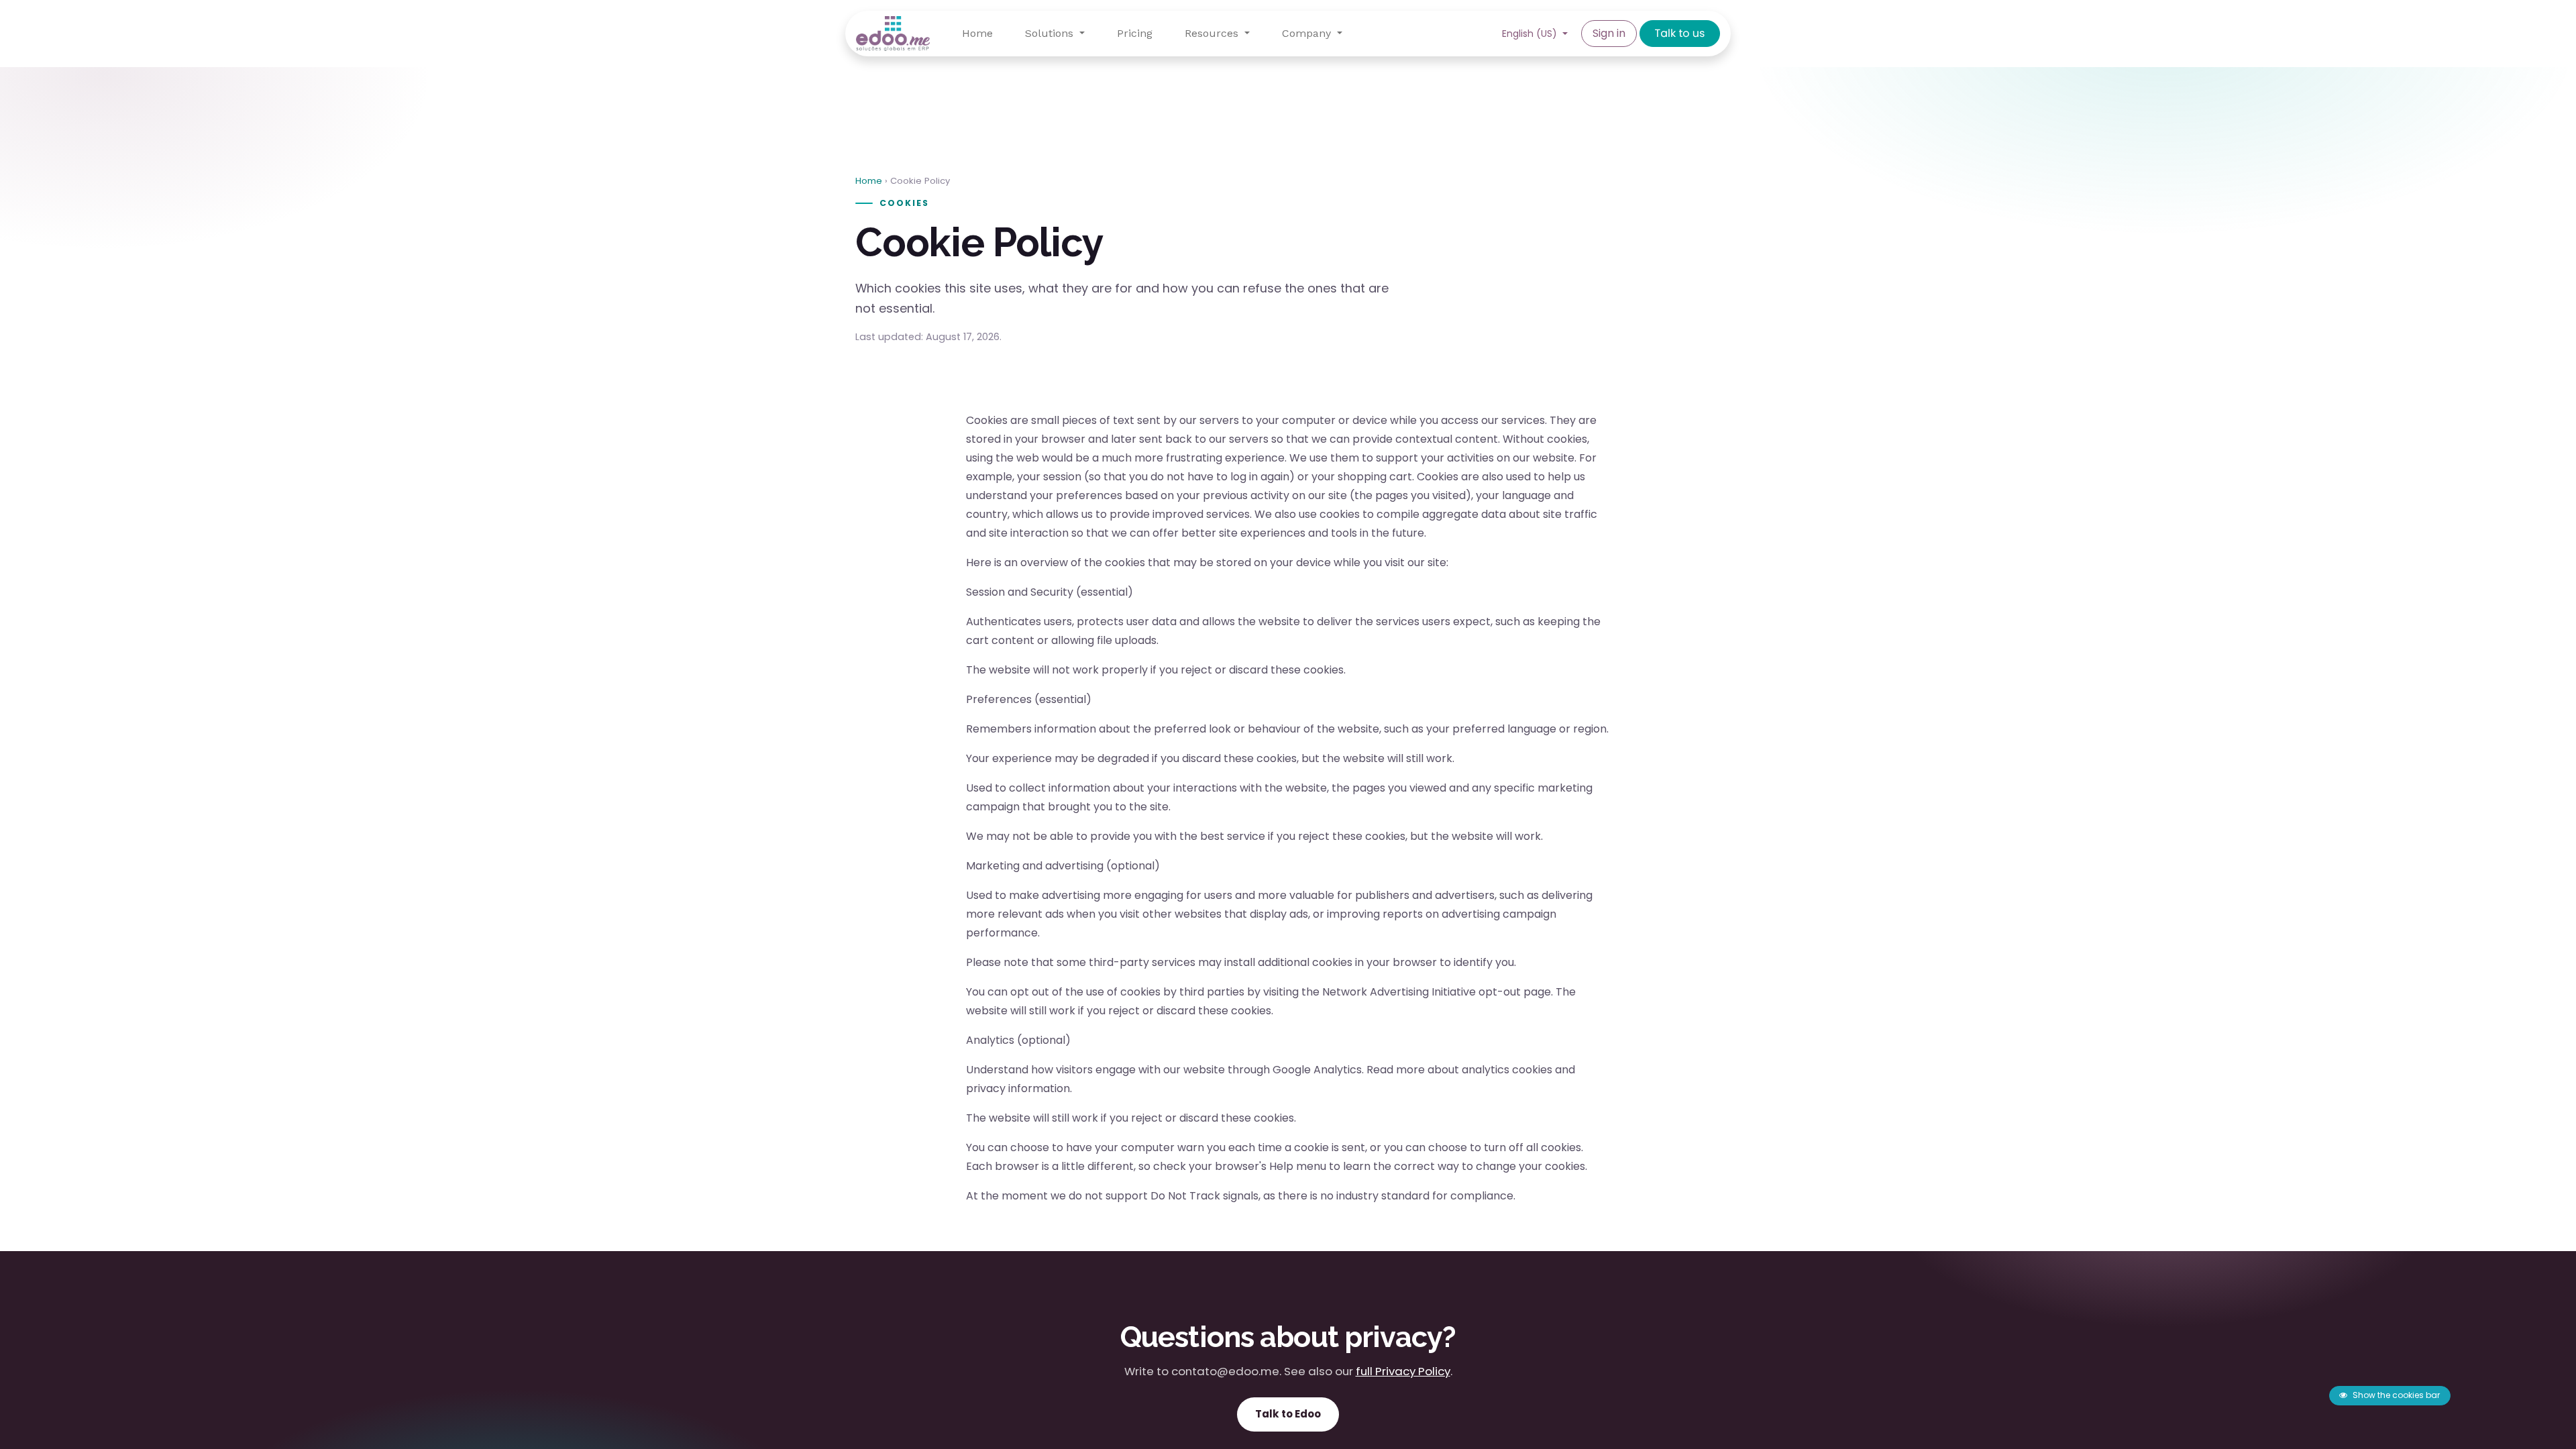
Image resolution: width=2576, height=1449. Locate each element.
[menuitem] (977, 34)
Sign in (1609, 33)
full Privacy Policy (1403, 1371)
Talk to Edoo (1288, 1414)
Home (869, 181)
